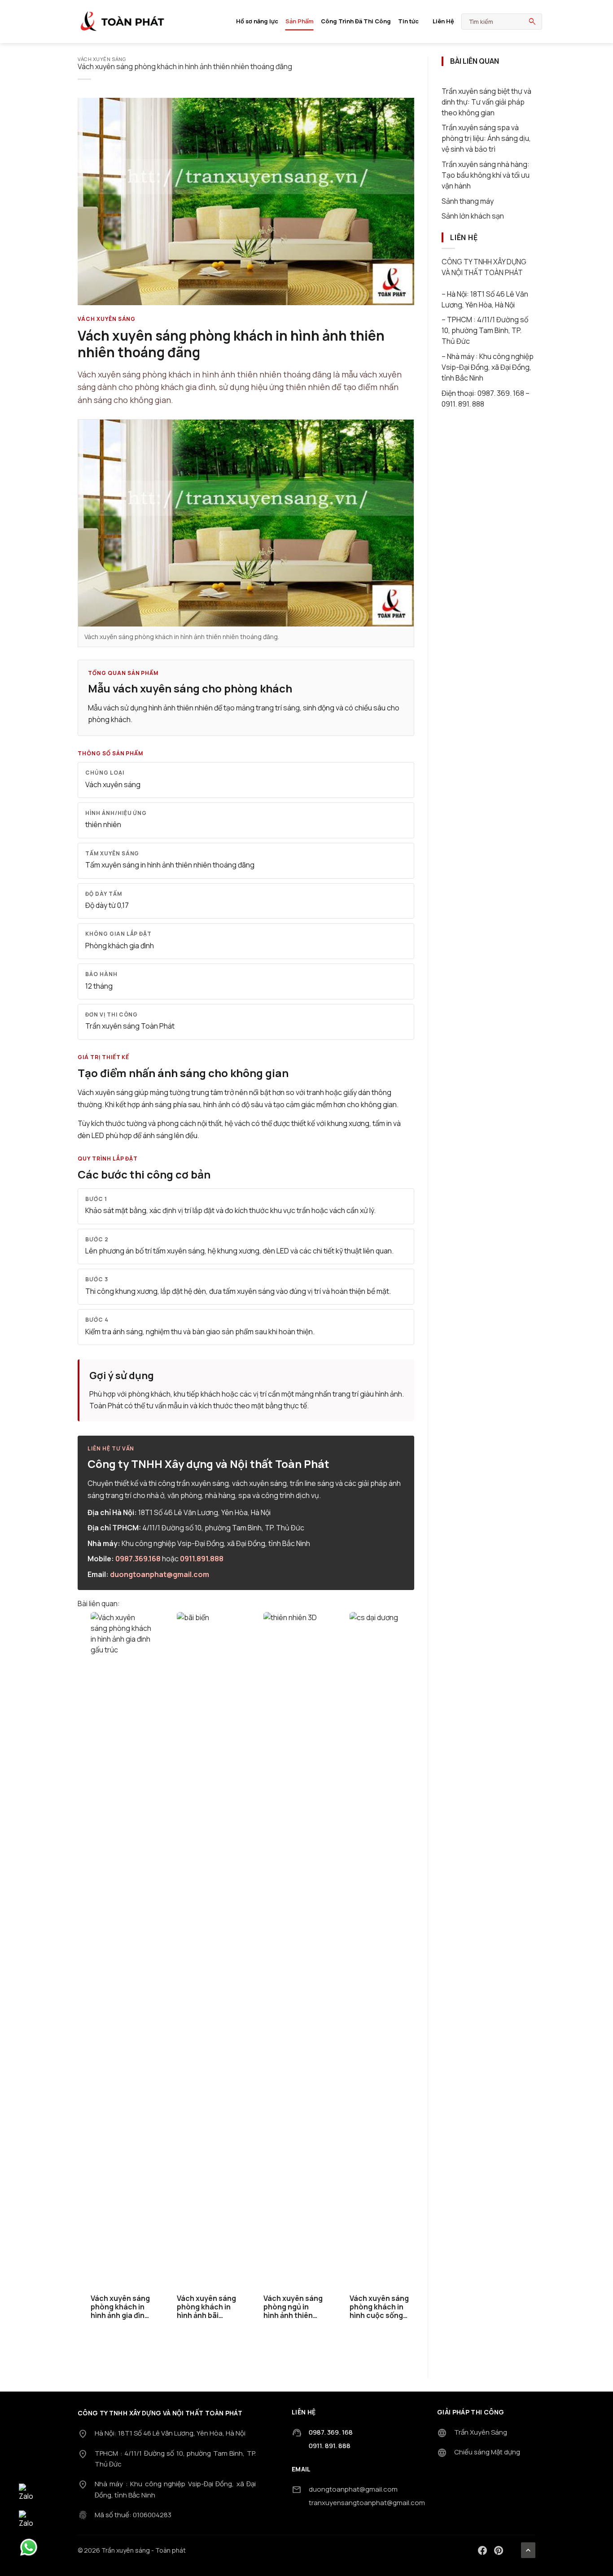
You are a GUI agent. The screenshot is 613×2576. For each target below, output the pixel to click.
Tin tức (408, 21)
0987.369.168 (138, 1559)
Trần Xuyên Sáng (481, 2432)
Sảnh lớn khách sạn (473, 216)
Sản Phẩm (300, 21)
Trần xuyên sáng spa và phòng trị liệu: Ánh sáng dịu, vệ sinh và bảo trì (486, 138)
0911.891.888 (202, 1559)
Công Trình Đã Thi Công (356, 21)
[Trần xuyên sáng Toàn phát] (123, 22)
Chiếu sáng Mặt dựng (487, 2452)
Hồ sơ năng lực (257, 21)
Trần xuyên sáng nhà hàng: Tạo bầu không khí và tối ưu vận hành (486, 175)
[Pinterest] (499, 2550)
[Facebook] (482, 2550)
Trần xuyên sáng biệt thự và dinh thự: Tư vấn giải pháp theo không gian (486, 102)
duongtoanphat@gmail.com (160, 1574)
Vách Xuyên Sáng (102, 59)
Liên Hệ (443, 21)
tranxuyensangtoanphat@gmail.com (367, 2503)
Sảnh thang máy (468, 201)
